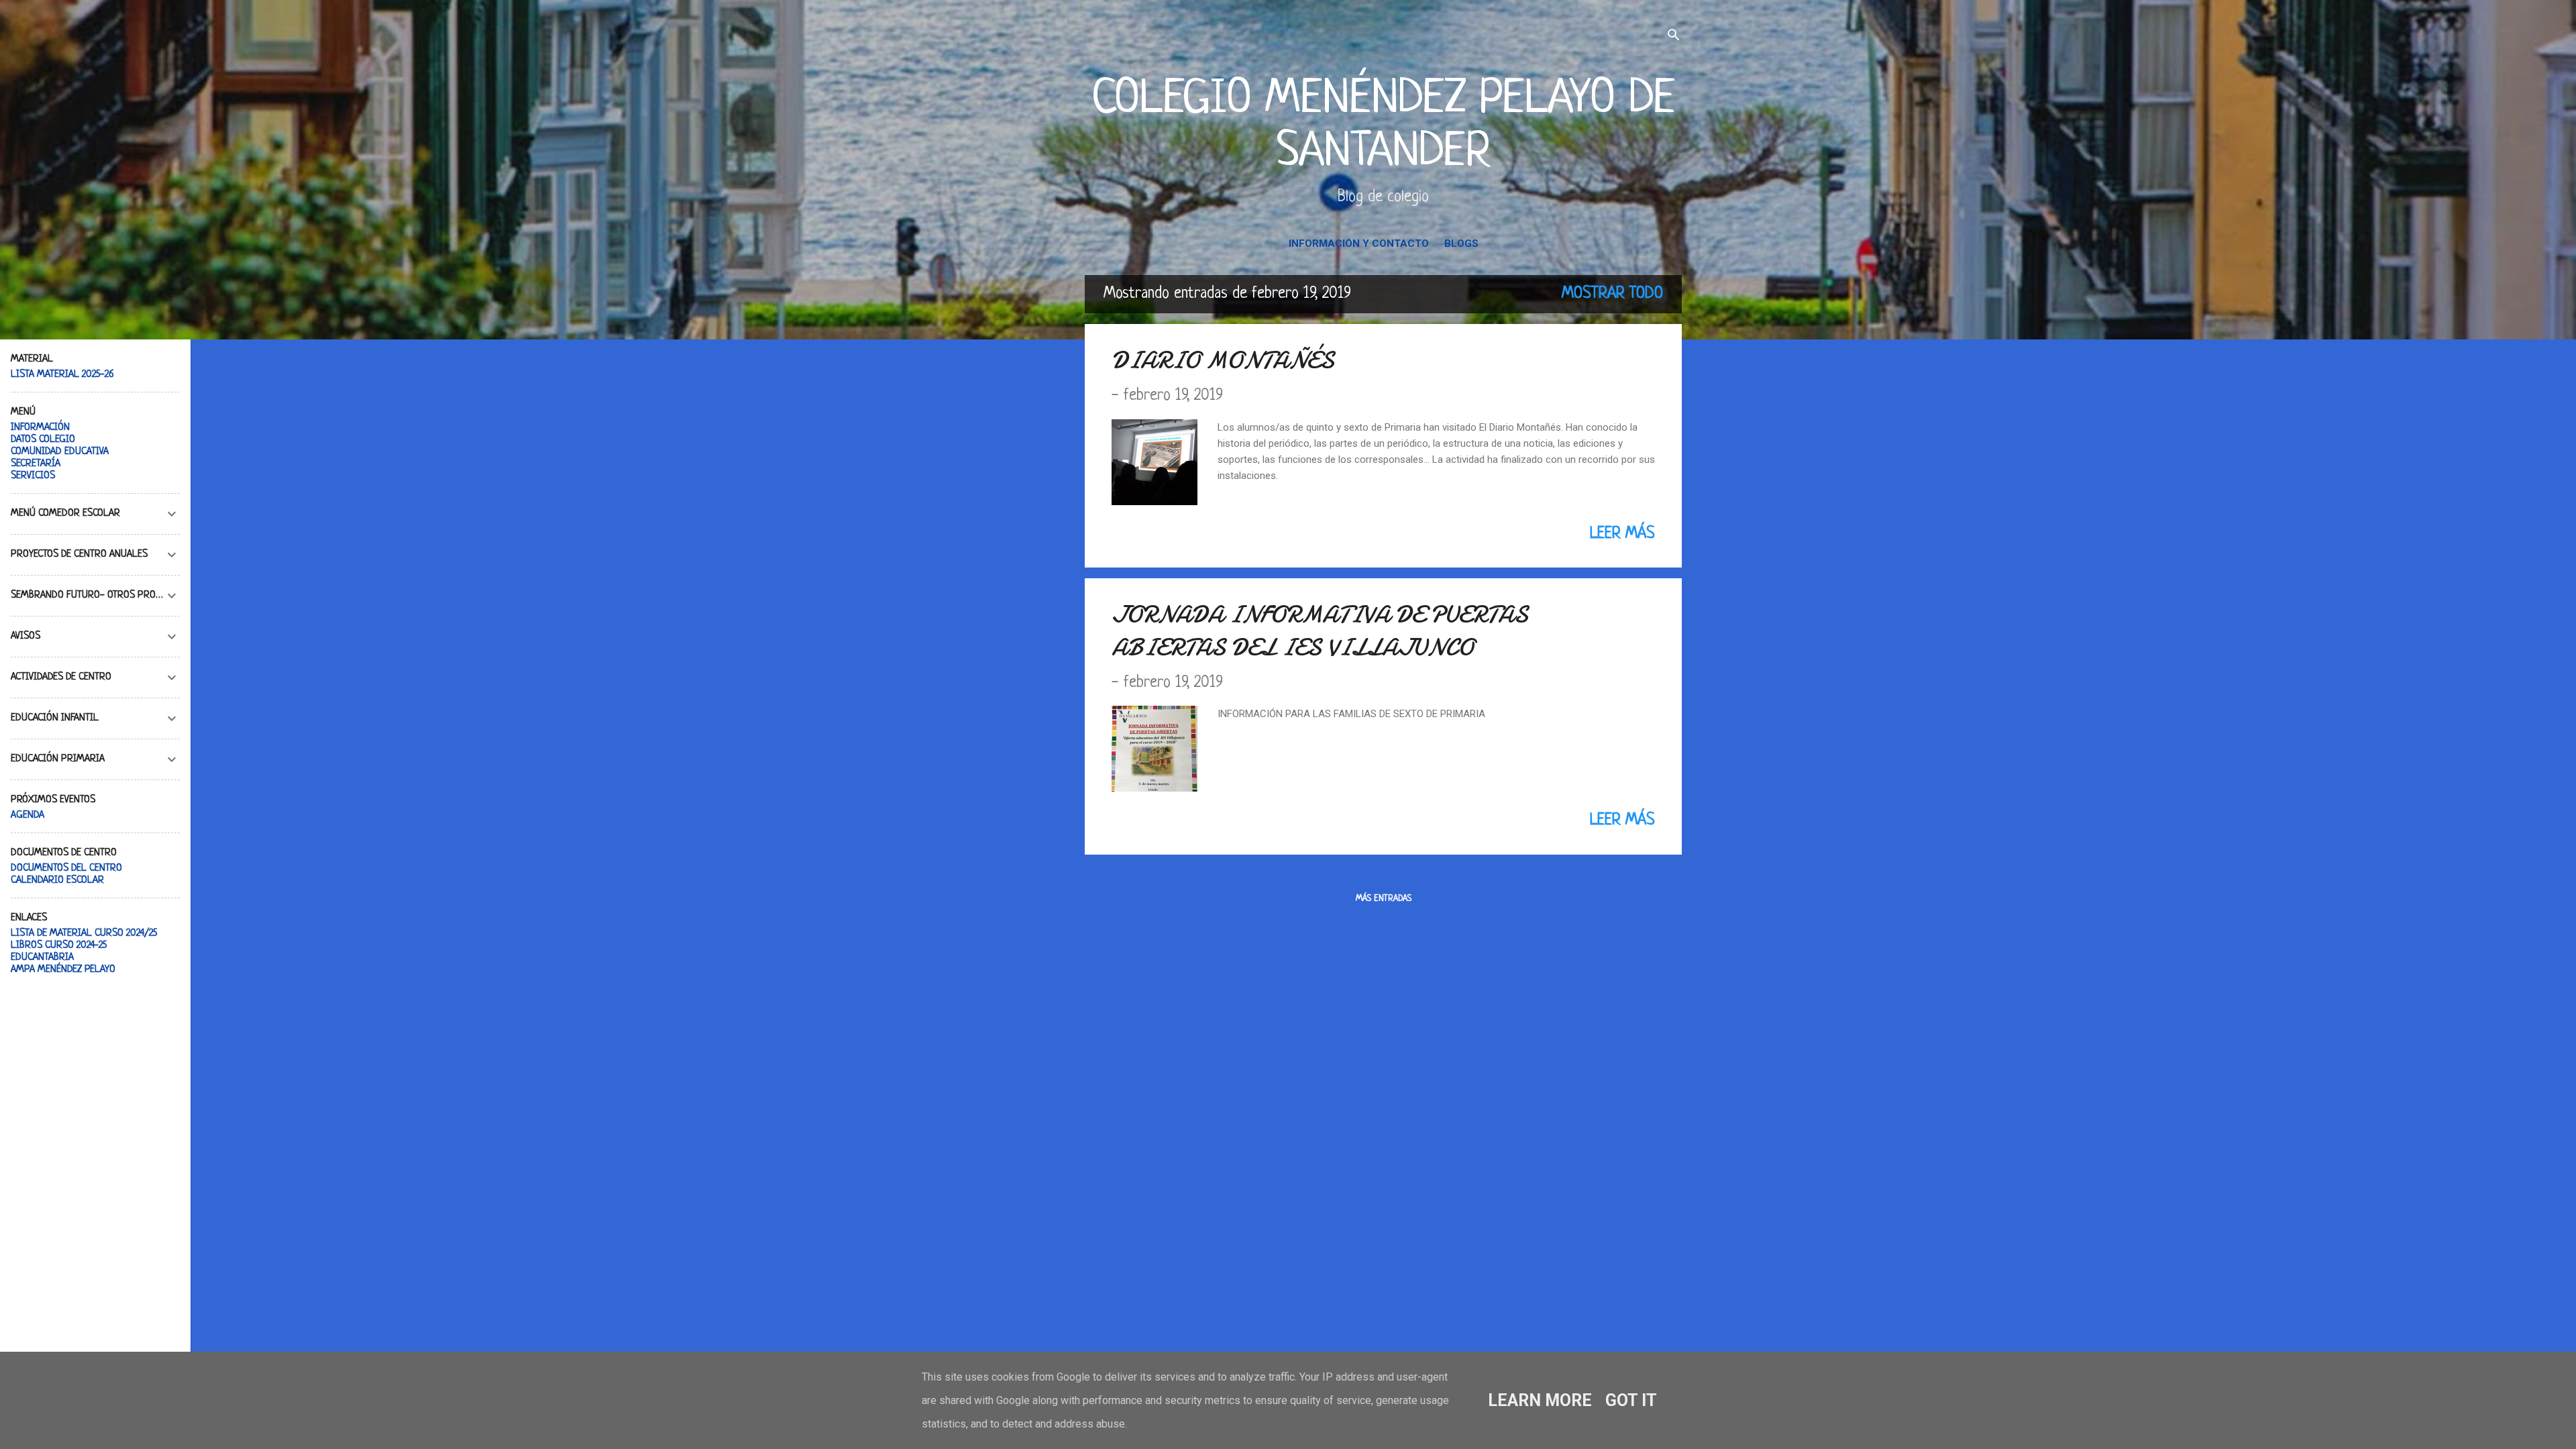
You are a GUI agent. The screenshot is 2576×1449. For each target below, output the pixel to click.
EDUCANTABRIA (42, 958)
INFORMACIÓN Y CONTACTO (1359, 244)
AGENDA (28, 815)
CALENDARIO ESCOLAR (57, 880)
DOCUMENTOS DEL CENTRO (66, 868)
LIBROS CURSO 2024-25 (59, 946)
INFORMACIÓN (40, 428)
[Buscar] (1674, 37)
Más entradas (1384, 899)
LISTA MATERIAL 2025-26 (62, 375)
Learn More (1540, 1400)
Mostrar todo (1612, 294)
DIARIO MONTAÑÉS (1223, 361)
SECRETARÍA (36, 464)
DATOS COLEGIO (43, 440)
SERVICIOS (33, 476)
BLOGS (1461, 244)
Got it (1631, 1400)
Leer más (1622, 534)
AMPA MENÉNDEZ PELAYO (63, 970)
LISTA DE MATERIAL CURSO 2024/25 (84, 933)
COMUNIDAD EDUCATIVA (60, 452)
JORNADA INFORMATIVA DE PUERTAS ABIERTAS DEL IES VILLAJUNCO (1320, 631)
